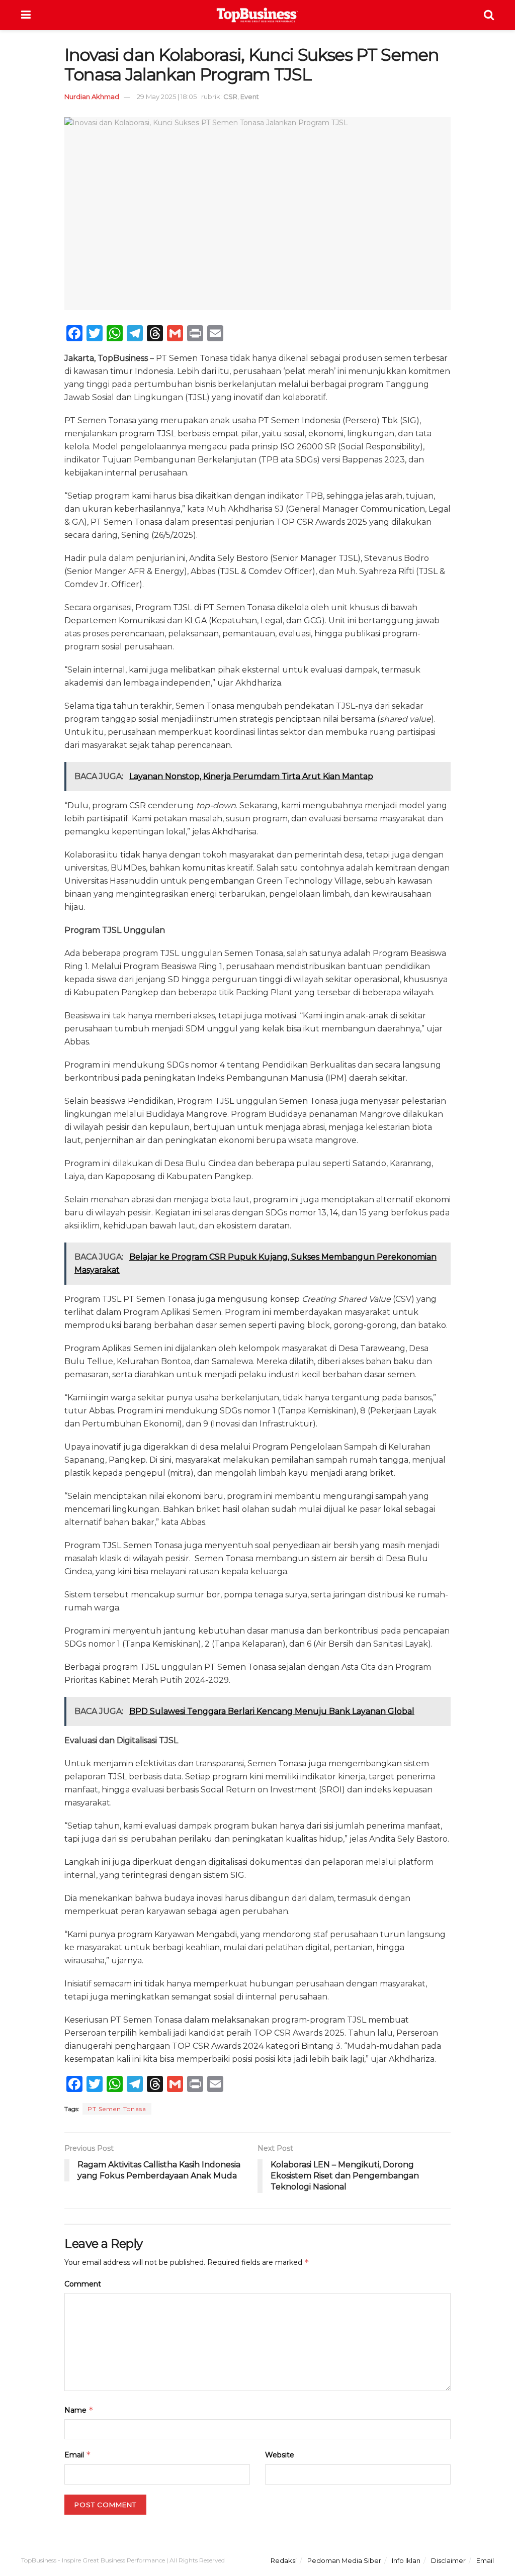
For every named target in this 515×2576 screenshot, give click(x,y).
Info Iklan (406, 2560)
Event (250, 97)
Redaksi (284, 2560)
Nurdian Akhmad (92, 97)
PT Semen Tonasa (117, 2109)
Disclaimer (448, 2560)
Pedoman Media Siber (344, 2560)
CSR (230, 97)
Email (78, 2455)
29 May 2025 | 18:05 (167, 97)
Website (280, 2455)
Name (79, 2410)
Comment (83, 2284)
